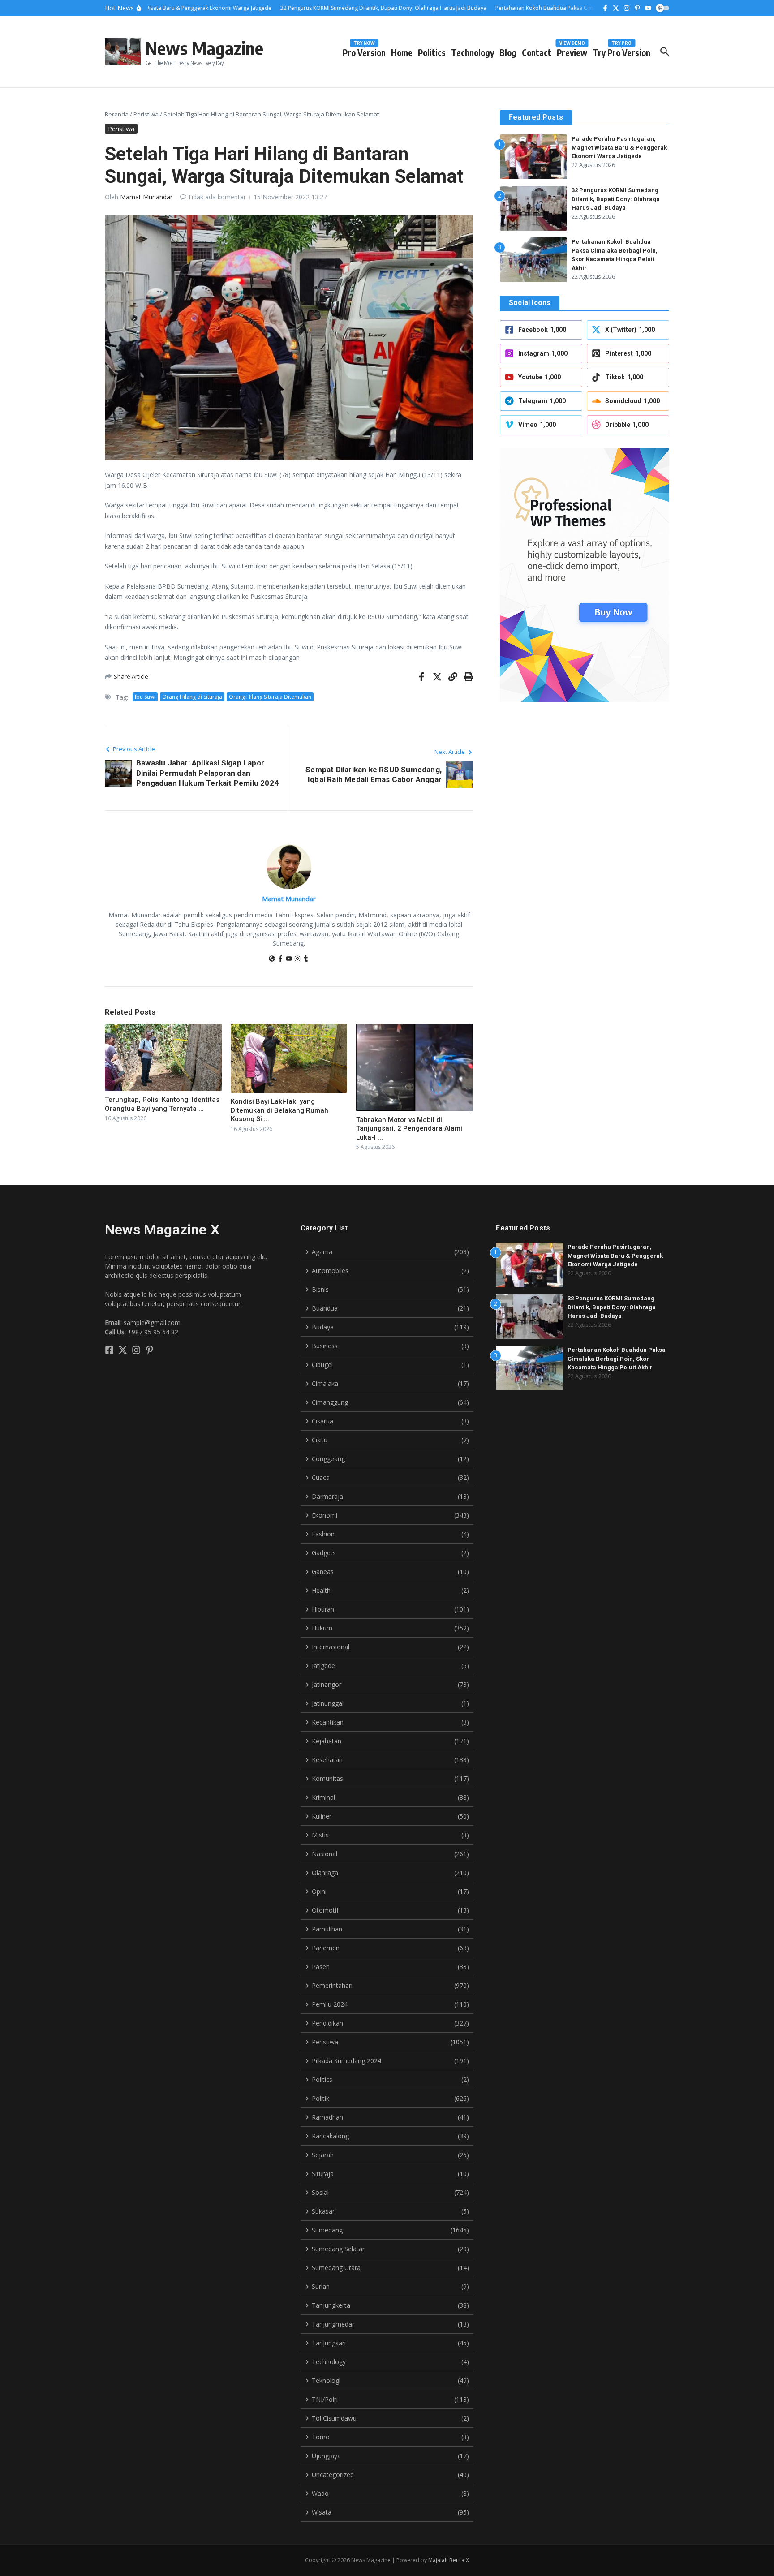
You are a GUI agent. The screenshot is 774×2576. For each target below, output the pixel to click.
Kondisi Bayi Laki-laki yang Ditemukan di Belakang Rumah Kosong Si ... (279, 1110)
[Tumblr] (306, 959)
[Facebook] (280, 959)
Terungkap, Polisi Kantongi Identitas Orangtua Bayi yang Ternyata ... (162, 1104)
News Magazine (204, 48)
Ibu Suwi (145, 697)
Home (402, 52)
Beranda (117, 114)
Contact (537, 52)
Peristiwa (146, 114)
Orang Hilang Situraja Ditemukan (270, 697)
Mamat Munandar (146, 197)
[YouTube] (289, 959)
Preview (572, 51)
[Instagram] (297, 959)
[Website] (272, 959)
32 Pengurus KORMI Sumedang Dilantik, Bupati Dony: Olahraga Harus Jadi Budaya (616, 199)
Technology (473, 52)
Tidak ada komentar (217, 197)
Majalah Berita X (449, 2560)
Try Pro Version (621, 51)
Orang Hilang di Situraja (192, 697)
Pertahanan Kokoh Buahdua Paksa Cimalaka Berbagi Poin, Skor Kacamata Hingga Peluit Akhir (617, 1359)
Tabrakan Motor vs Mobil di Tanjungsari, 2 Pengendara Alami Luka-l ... (409, 1129)
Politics (432, 52)
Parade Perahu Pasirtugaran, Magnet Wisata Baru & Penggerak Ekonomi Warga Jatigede (619, 147)
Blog (508, 52)
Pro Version (364, 51)
